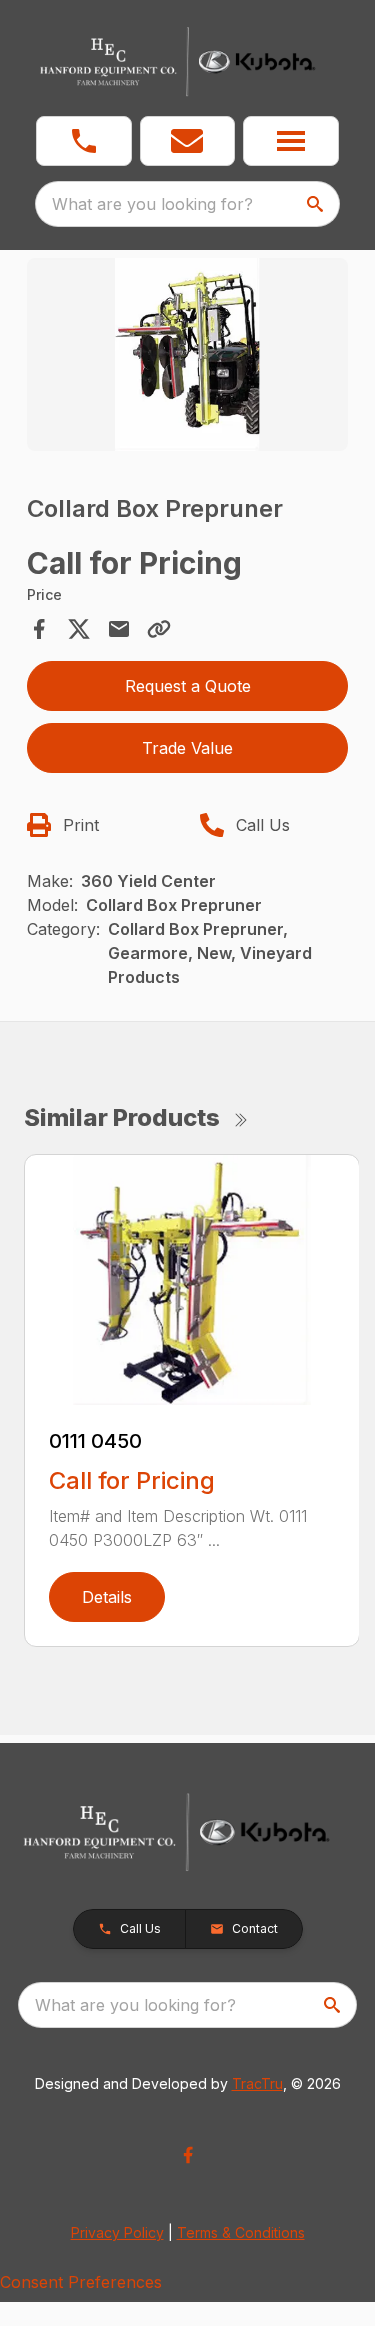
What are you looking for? (152, 204)
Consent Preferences (81, 2282)
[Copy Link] (159, 629)
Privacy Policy (117, 2232)
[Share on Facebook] (39, 629)
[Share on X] (79, 629)
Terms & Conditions (241, 2232)
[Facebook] (188, 2155)
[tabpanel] (188, 357)
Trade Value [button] (187, 748)
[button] (84, 141)
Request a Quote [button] (188, 686)
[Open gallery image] (188, 354)
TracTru (257, 2083)
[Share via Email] (119, 629)
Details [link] (107, 1597)
